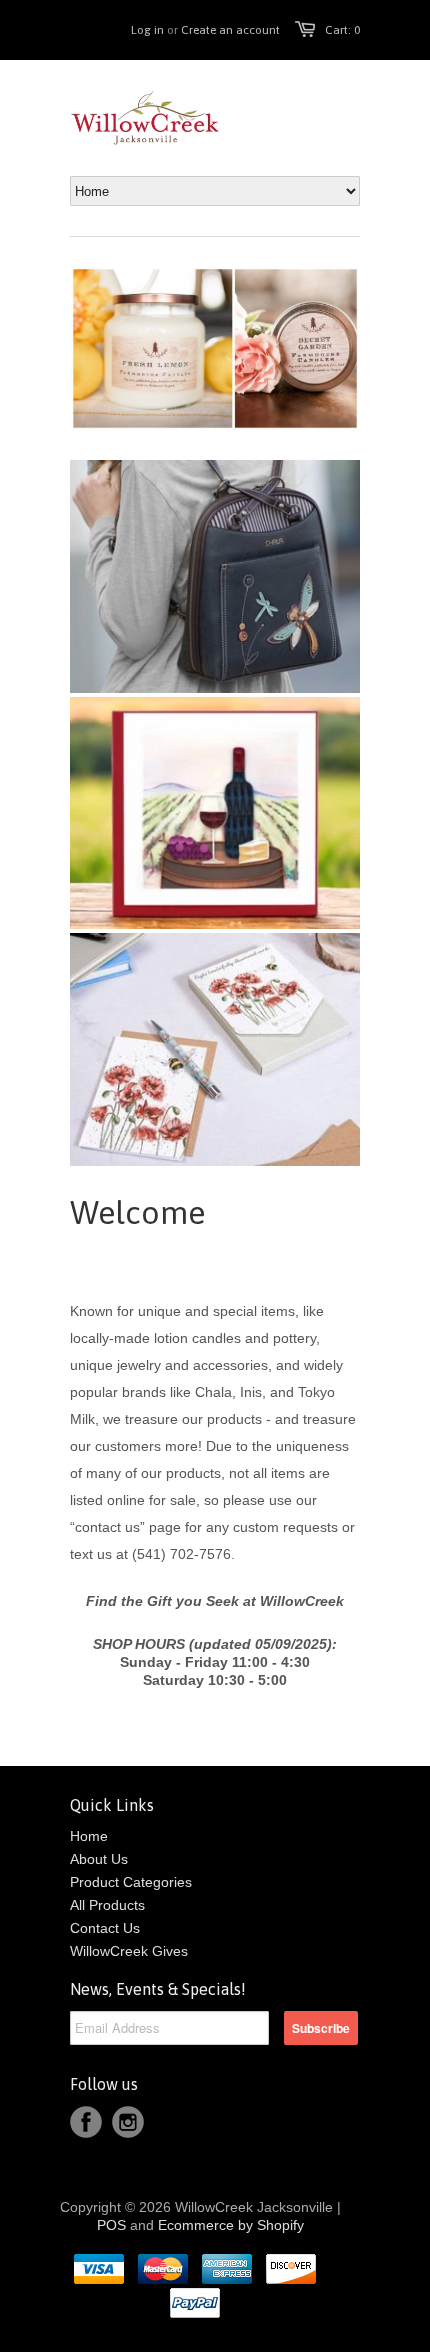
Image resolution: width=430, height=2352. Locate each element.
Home (89, 1836)
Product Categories (131, 1882)
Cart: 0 (342, 30)
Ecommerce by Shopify (231, 2225)
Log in (147, 30)
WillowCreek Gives (129, 1951)
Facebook (86, 2122)
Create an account (230, 30)
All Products (107, 1905)
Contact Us (105, 1928)
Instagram (128, 2122)
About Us (99, 1859)
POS (111, 2225)
